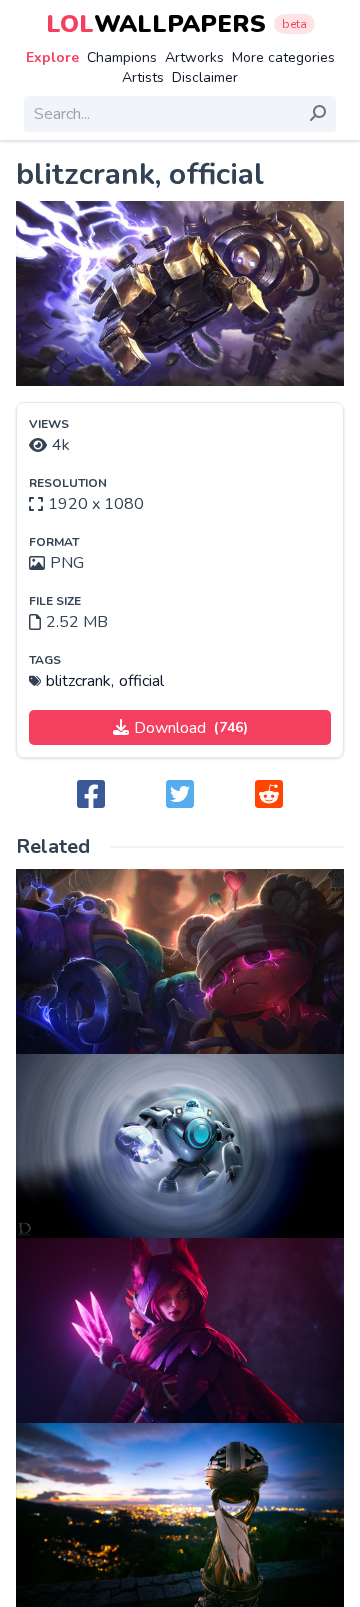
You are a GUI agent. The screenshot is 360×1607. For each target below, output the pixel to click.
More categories (283, 57)
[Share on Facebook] (91, 795)
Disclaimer (205, 77)
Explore (52, 57)
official (141, 681)
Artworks (194, 57)
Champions (122, 57)
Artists (143, 77)
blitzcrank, (80, 681)
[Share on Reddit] (269, 795)
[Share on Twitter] (180, 795)
